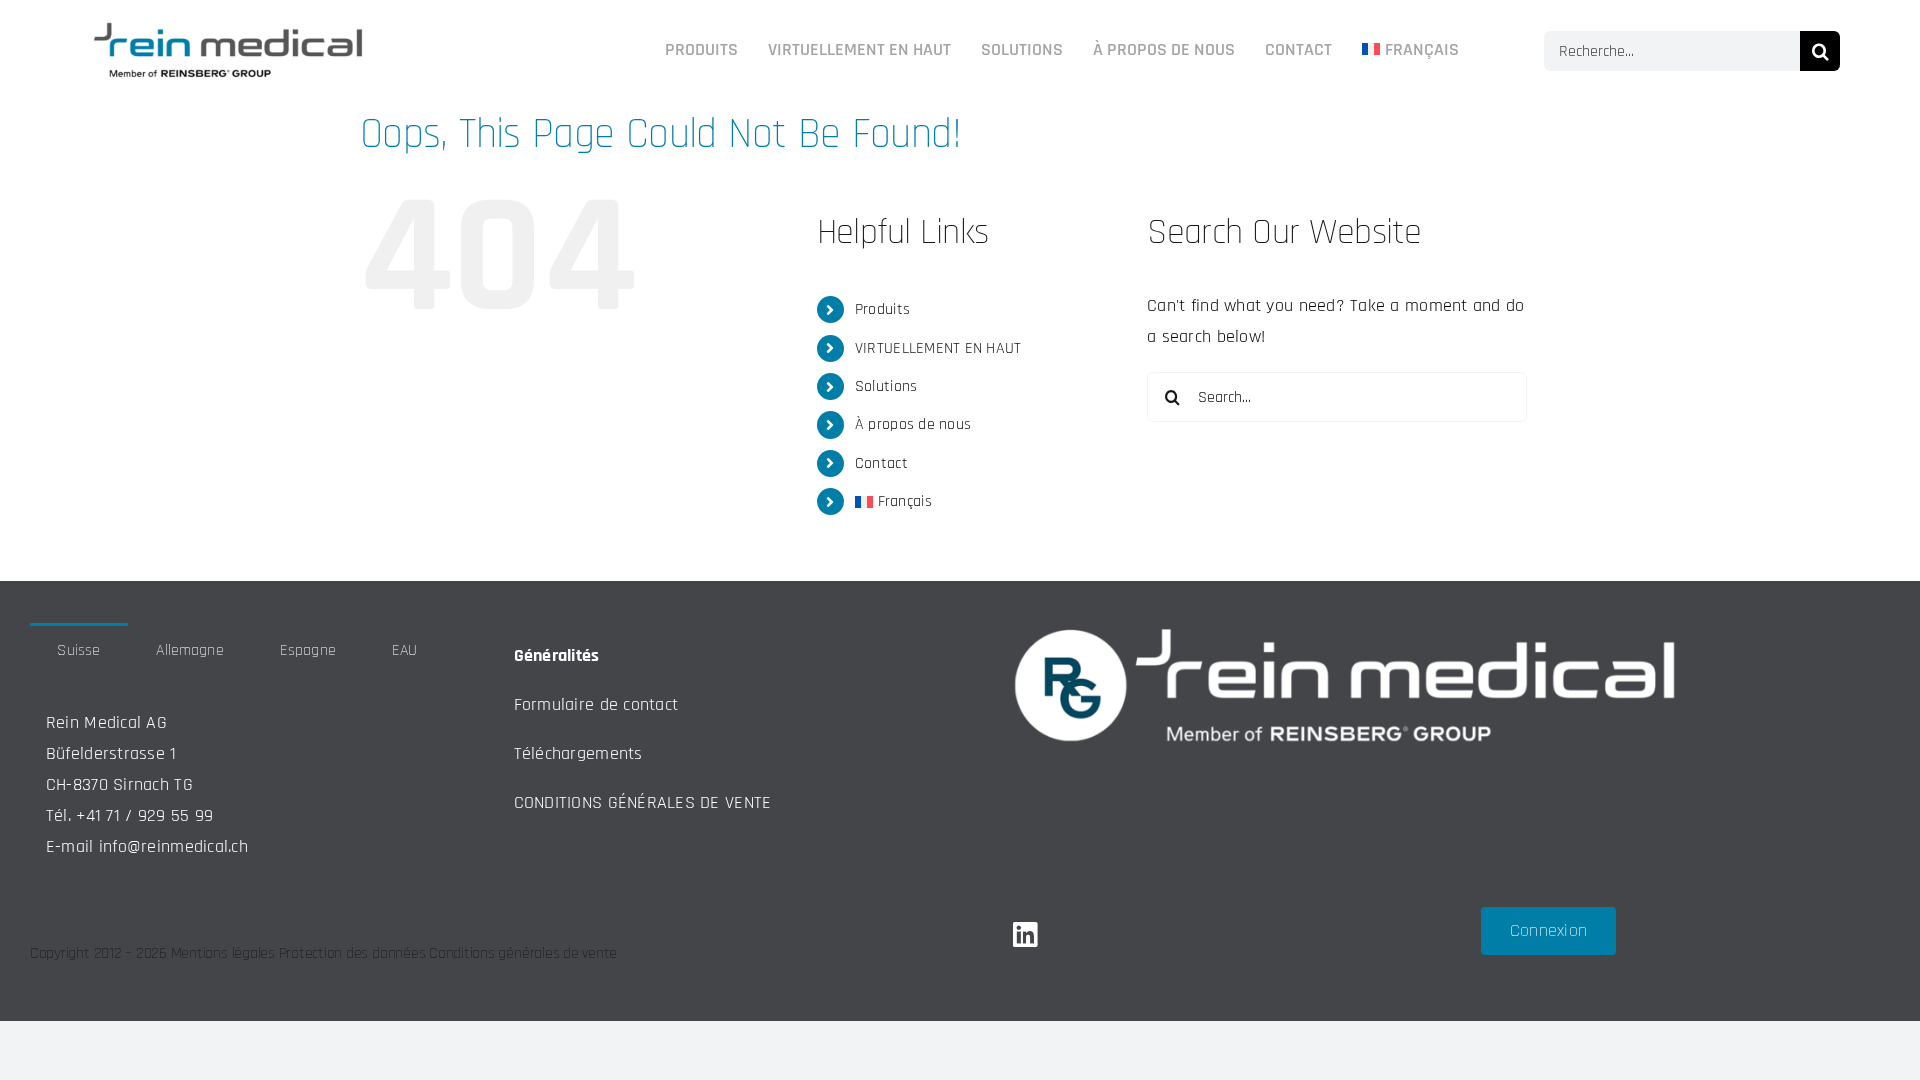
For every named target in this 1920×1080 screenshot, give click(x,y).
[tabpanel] (237, 786)
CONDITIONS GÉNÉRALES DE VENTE (643, 802)
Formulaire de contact (596, 704)
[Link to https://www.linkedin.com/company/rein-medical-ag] (1025, 935)
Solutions (886, 386)
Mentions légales (223, 953)
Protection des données (352, 953)
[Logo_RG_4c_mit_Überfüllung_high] (228, 17)
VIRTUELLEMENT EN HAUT (938, 348)
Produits (882, 309)
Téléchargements (578, 753)
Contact (881, 463)
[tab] (79, 649)
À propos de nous (913, 424)
